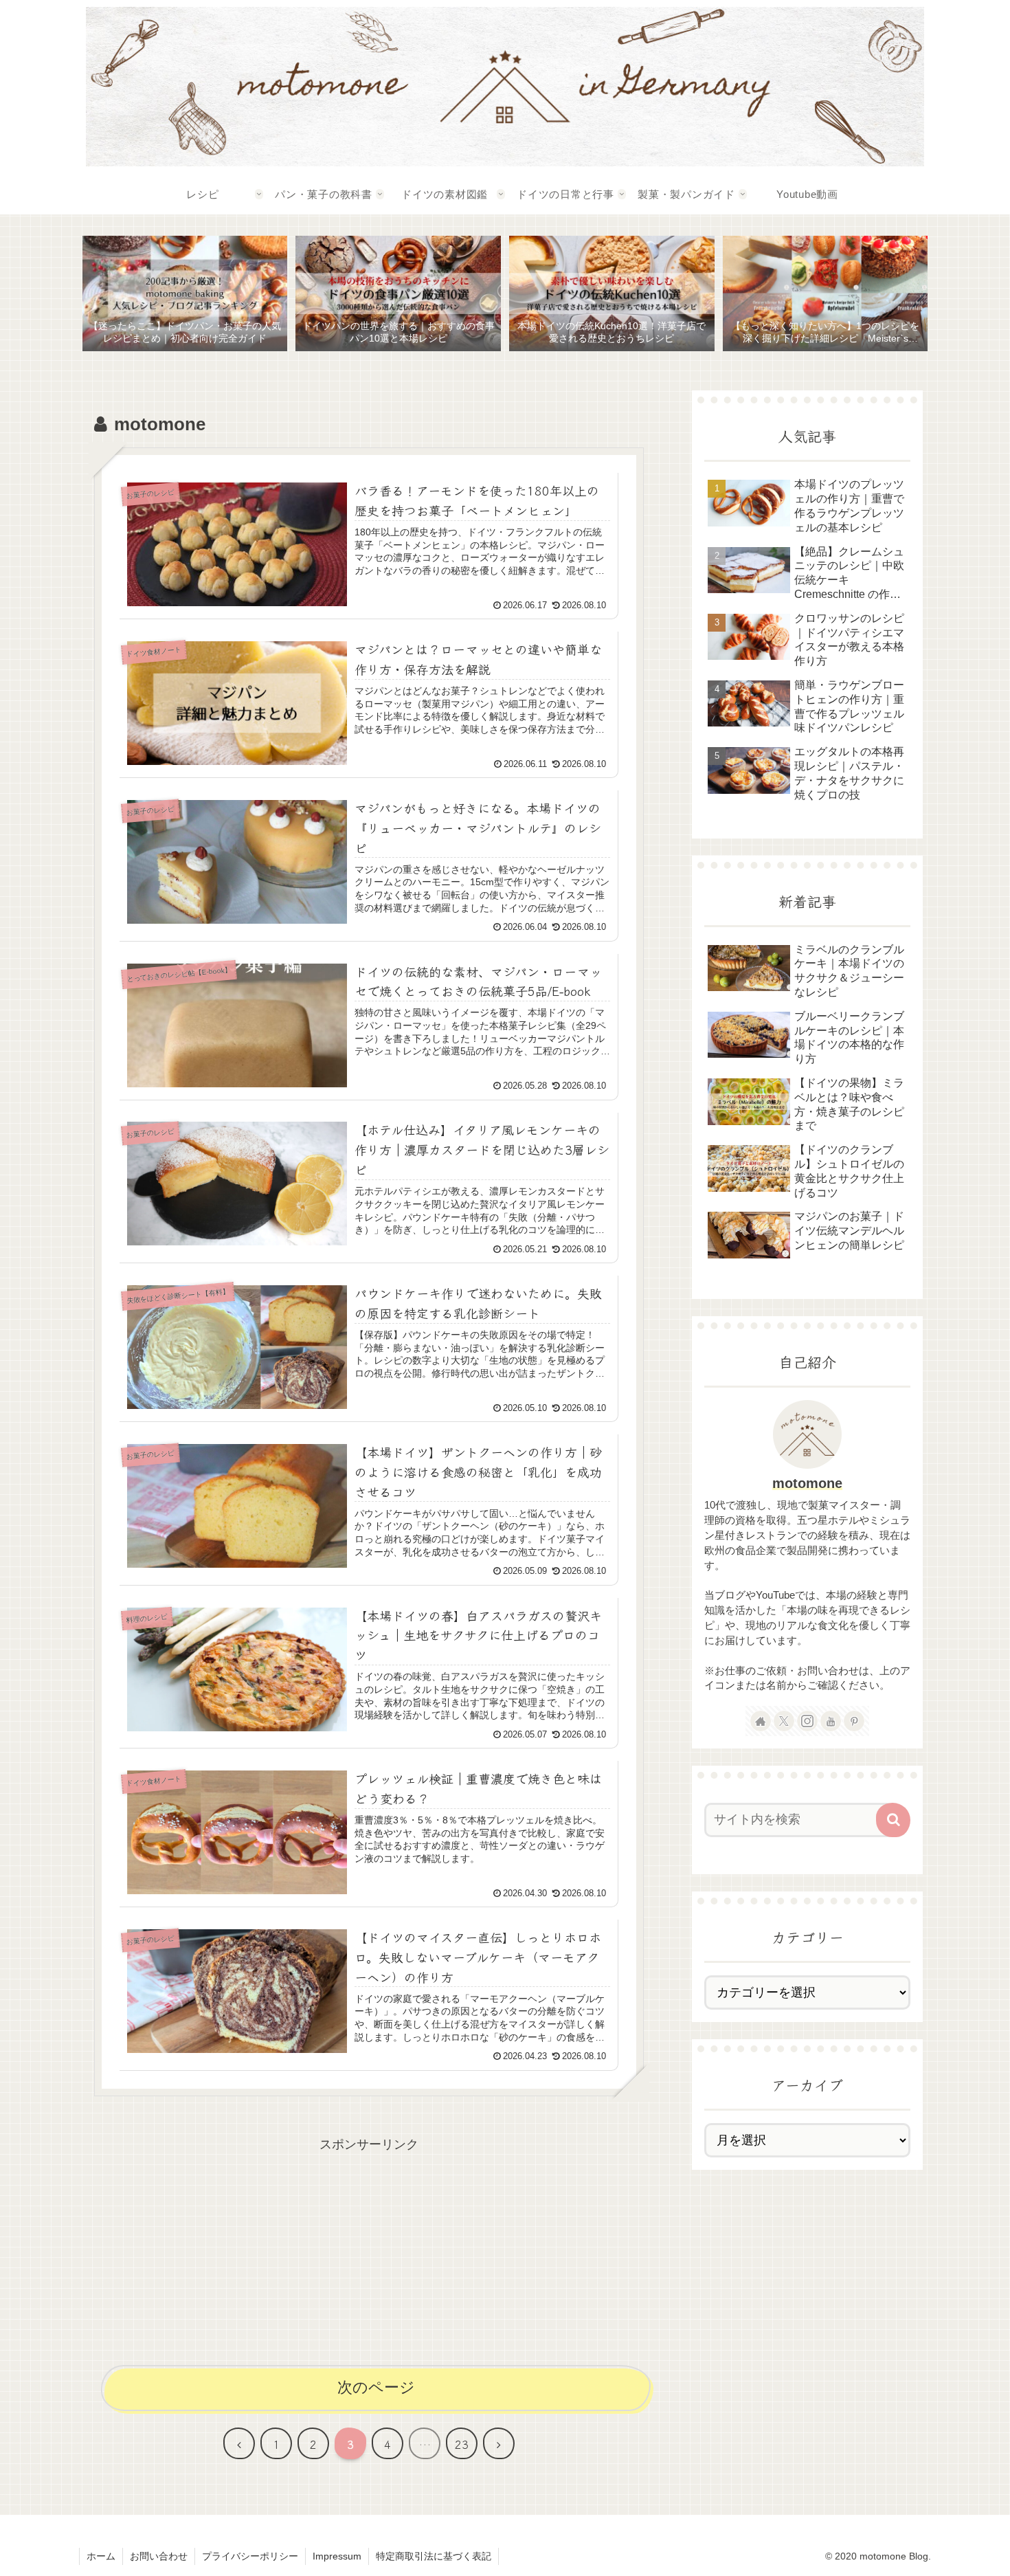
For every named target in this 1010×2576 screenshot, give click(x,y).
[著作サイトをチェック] (761, 1721)
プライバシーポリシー (250, 2556)
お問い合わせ (159, 2556)
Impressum (337, 2556)
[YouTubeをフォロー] (831, 1721)
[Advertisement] (369, 2252)
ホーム (101, 2556)
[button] (893, 1820)
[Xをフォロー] (784, 1721)
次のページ (376, 2387)
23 (462, 2444)
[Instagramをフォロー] (807, 1721)
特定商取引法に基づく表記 (434, 2556)
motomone (807, 1483)
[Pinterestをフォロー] (854, 1721)
